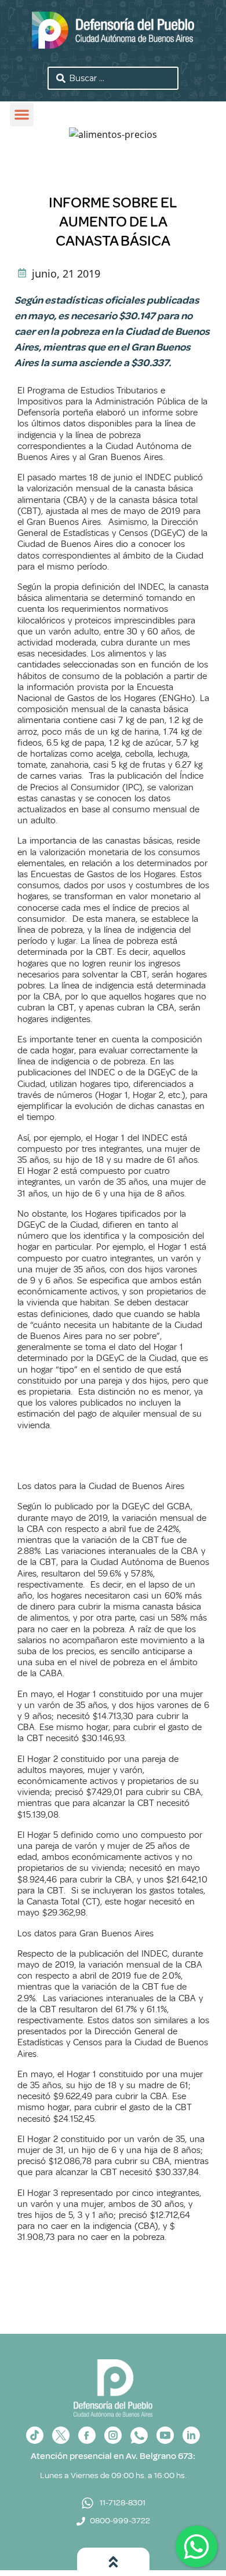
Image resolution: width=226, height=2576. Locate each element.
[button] (22, 114)
